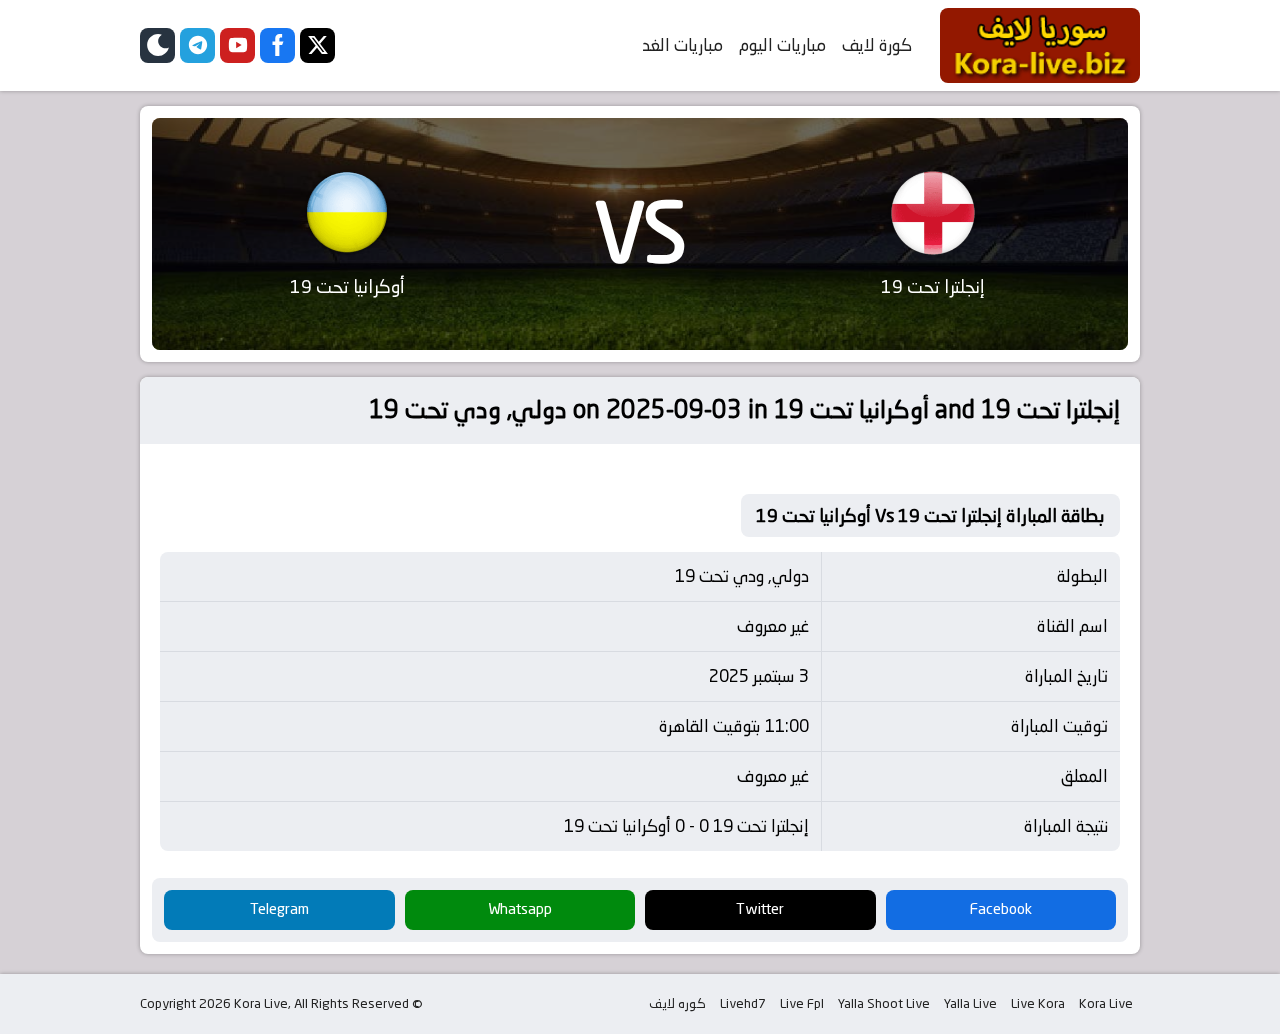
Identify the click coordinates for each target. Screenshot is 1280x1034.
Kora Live (1106, 1003)
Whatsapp (520, 908)
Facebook (1001, 908)
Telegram (279, 908)
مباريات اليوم (782, 45)
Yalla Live (970, 1003)
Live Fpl (802, 1003)
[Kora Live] (1040, 45)
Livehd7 (743, 1003)
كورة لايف (877, 45)
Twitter (760, 908)
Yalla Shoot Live (884, 1003)
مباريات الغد (682, 45)
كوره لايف (677, 1003)
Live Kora (1038, 1003)
